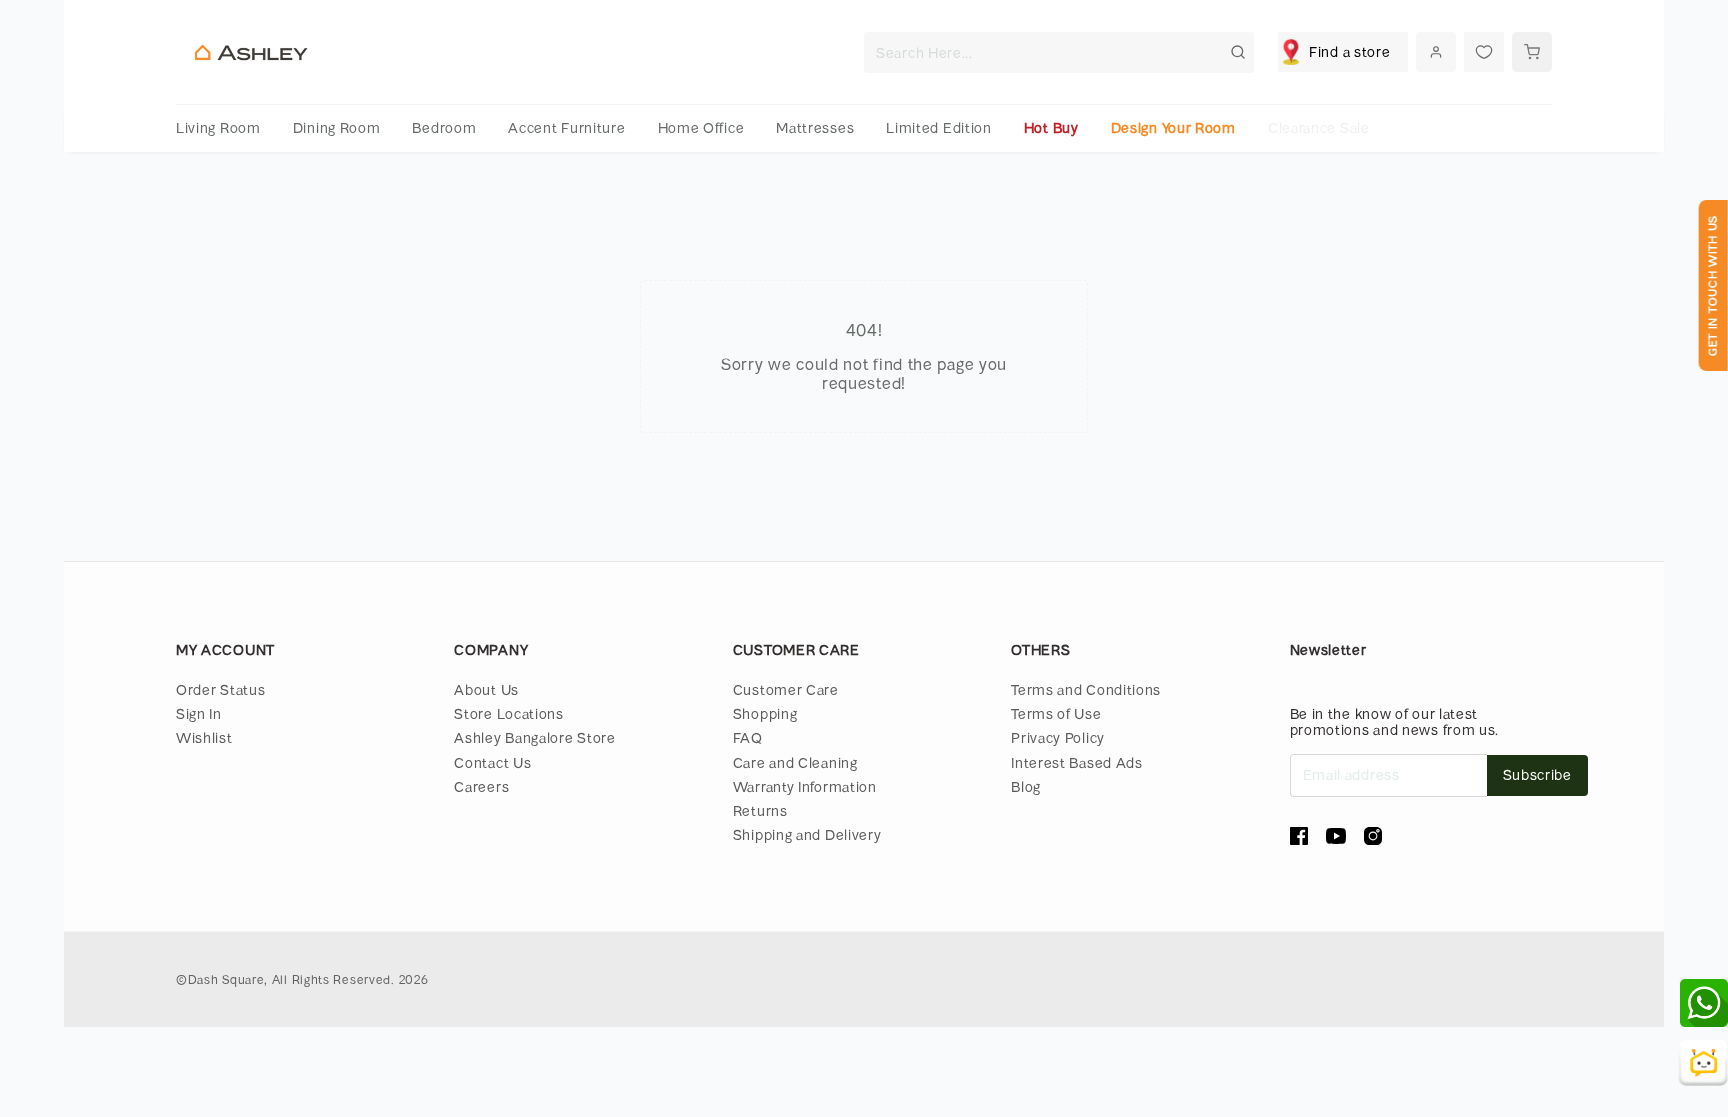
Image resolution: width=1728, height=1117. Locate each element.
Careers (481, 786)
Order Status (220, 689)
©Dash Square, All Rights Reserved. (285, 979)
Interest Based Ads (1077, 762)
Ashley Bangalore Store (534, 737)
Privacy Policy (1058, 737)
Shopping (765, 713)
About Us (486, 689)
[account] (1436, 52)
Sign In (199, 713)
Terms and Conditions (1086, 689)
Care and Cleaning (795, 762)
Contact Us (492, 762)
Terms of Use (1056, 713)
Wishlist (204, 737)
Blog (1026, 786)
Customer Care (786, 689)
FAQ (748, 737)
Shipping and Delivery (807, 834)
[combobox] (1059, 52)
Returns (760, 810)
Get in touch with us (1712, 285)
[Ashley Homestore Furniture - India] (251, 52)
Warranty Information (805, 786)
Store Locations (509, 713)
